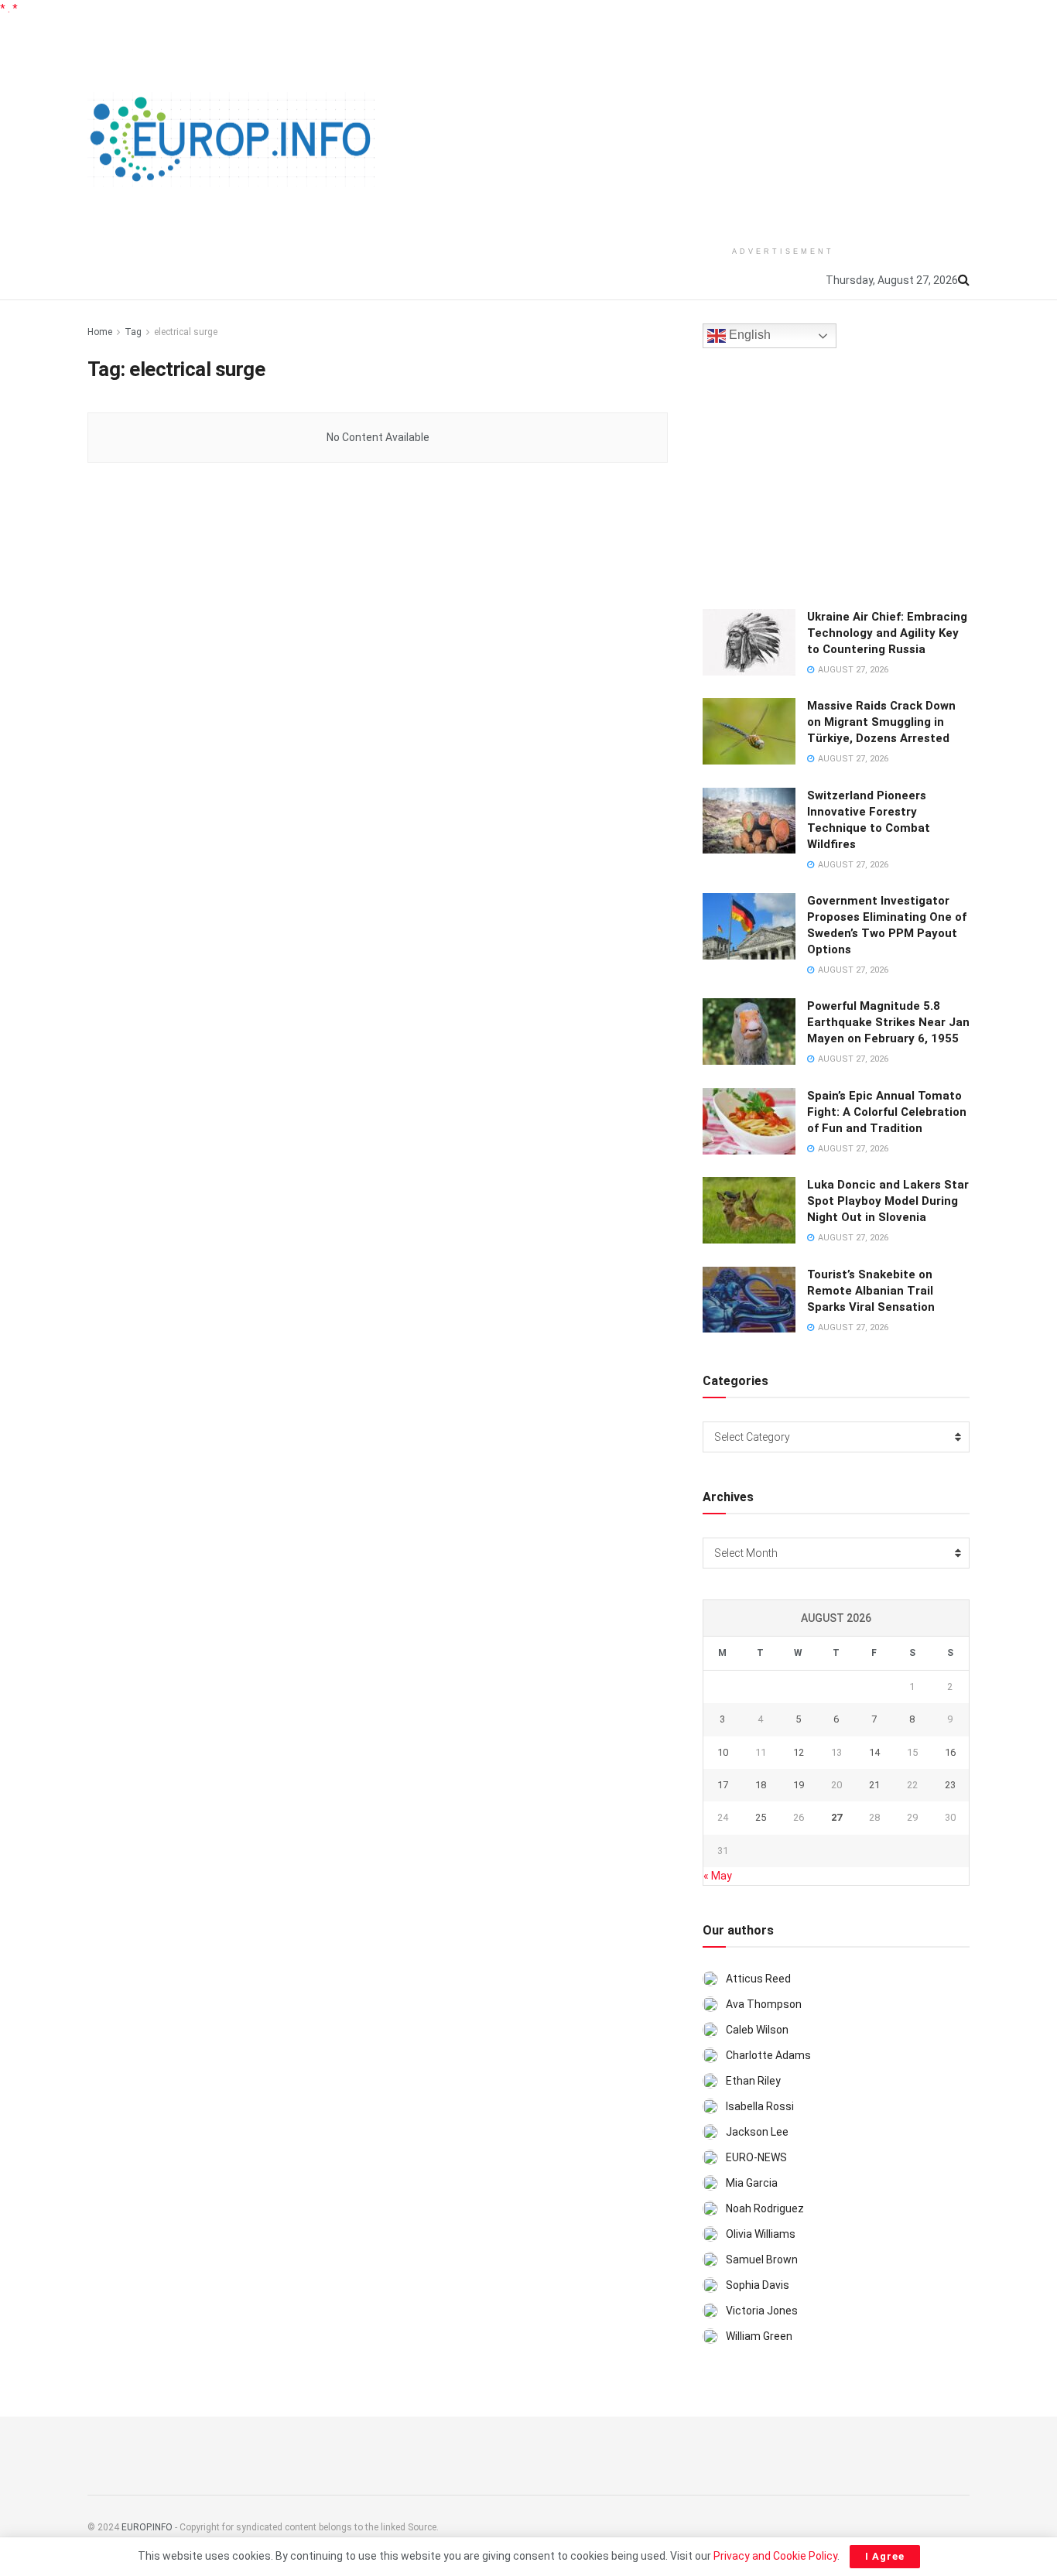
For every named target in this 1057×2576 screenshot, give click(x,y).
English (748, 335)
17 (723, 1785)
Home (100, 332)
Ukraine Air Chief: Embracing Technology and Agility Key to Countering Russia (887, 633)
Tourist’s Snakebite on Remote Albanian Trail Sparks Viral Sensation (871, 1291)
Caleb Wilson (757, 2030)
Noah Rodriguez (765, 2208)
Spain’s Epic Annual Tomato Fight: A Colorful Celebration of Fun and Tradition (887, 1112)
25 (761, 1817)
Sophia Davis (758, 2285)
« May (718, 1876)
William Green (759, 2336)
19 (799, 1785)
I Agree (885, 2556)
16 (950, 1752)
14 (874, 1752)
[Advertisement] (783, 125)
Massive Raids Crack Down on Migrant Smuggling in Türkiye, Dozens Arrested (881, 722)
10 (723, 1752)
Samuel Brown (762, 2260)
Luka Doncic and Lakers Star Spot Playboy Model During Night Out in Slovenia (888, 1201)
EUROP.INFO (147, 2527)
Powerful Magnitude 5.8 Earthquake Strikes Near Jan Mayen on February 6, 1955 (888, 1022)
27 (836, 1817)
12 (799, 1752)
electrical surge (186, 332)
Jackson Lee (757, 2132)
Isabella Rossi (760, 2106)
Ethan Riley (753, 2081)
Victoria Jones (762, 2311)
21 (874, 1785)
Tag (133, 332)
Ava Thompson (764, 2004)
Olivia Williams (761, 2234)
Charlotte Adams (768, 2055)
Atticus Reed (758, 1979)
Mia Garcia (752, 2183)
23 (950, 1785)
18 (761, 1785)
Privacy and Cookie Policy (775, 2556)
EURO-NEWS (756, 2157)
